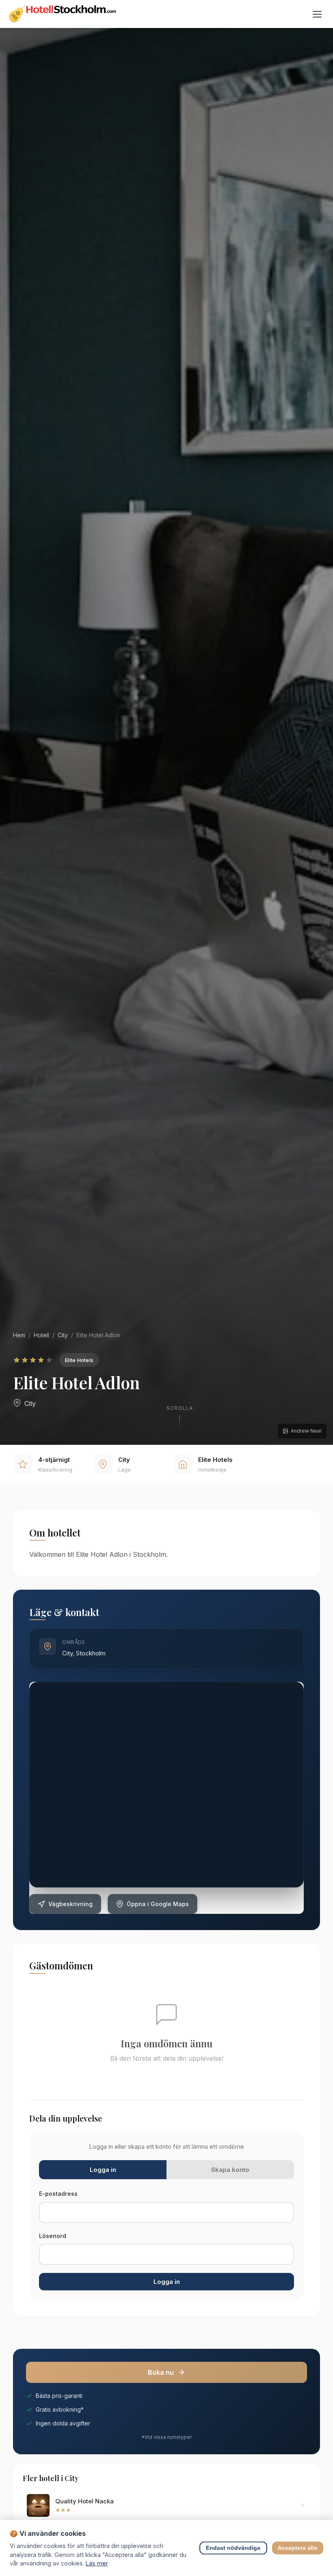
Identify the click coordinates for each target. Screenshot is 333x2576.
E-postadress (58, 2194)
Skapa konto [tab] (230, 2170)
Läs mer (97, 2563)
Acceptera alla (298, 2548)
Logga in (167, 2282)
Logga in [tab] (103, 2170)
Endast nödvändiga (234, 2548)
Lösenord (53, 2236)
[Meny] (317, 14)
